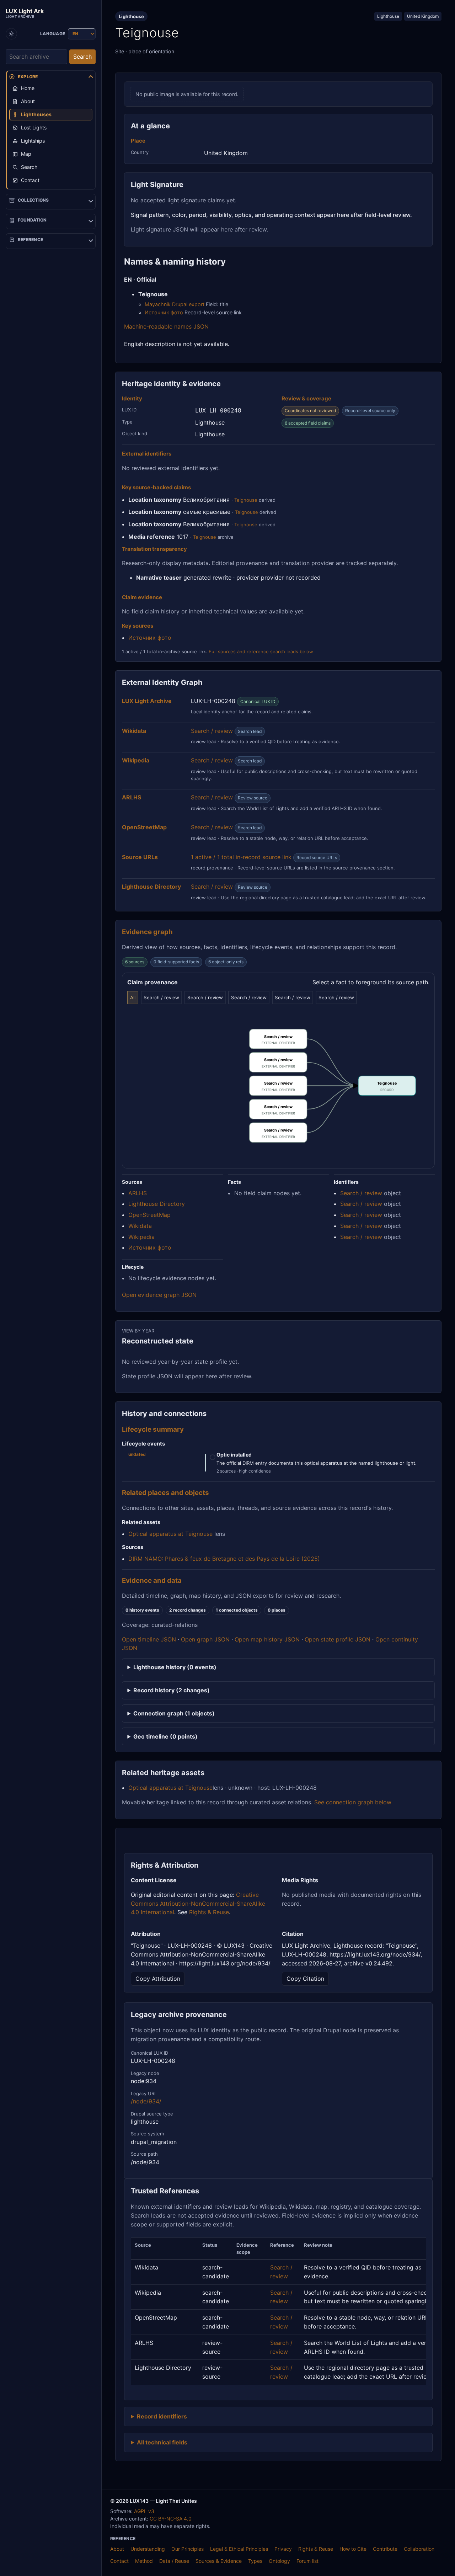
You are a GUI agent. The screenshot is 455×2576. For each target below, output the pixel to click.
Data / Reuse (174, 2561)
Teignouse (246, 500)
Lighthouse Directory (157, 1204)
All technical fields (162, 2442)
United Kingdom (423, 16)
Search (82, 57)
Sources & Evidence (219, 2561)
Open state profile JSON (338, 1639)
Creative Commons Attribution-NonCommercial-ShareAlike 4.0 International (198, 1904)
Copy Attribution (158, 1979)
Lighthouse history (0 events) (175, 1667)
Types (255, 2561)
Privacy (283, 2549)
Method (144, 2561)
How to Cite (353, 2549)
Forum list (307, 2561)
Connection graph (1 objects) (174, 1713)
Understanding (148, 2549)
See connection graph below (353, 1802)
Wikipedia (141, 1237)
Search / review (212, 731)
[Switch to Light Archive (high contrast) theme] (11, 34)
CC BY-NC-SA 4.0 (171, 2519)
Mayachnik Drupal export (175, 304)
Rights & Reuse (209, 1912)
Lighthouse (388, 16)
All (133, 997)
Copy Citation (305, 1979)
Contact (119, 2561)
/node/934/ (146, 2101)
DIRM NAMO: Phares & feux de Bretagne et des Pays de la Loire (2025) (224, 1559)
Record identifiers (162, 2416)
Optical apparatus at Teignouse (170, 1534)
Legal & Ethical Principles (239, 2549)
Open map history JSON (267, 1639)
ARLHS (138, 1193)
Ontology (279, 2561)
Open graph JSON (205, 1639)
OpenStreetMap (149, 1215)
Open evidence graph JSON (159, 1295)
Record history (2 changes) (172, 1690)
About (117, 2549)
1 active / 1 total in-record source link (241, 857)
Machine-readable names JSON (166, 326)
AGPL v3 (144, 2511)
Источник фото (164, 312)
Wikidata (140, 1226)
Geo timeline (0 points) (165, 1736)
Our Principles (188, 2549)
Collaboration (419, 2549)
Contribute (385, 2549)
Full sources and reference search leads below (261, 651)
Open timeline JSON (149, 1639)
